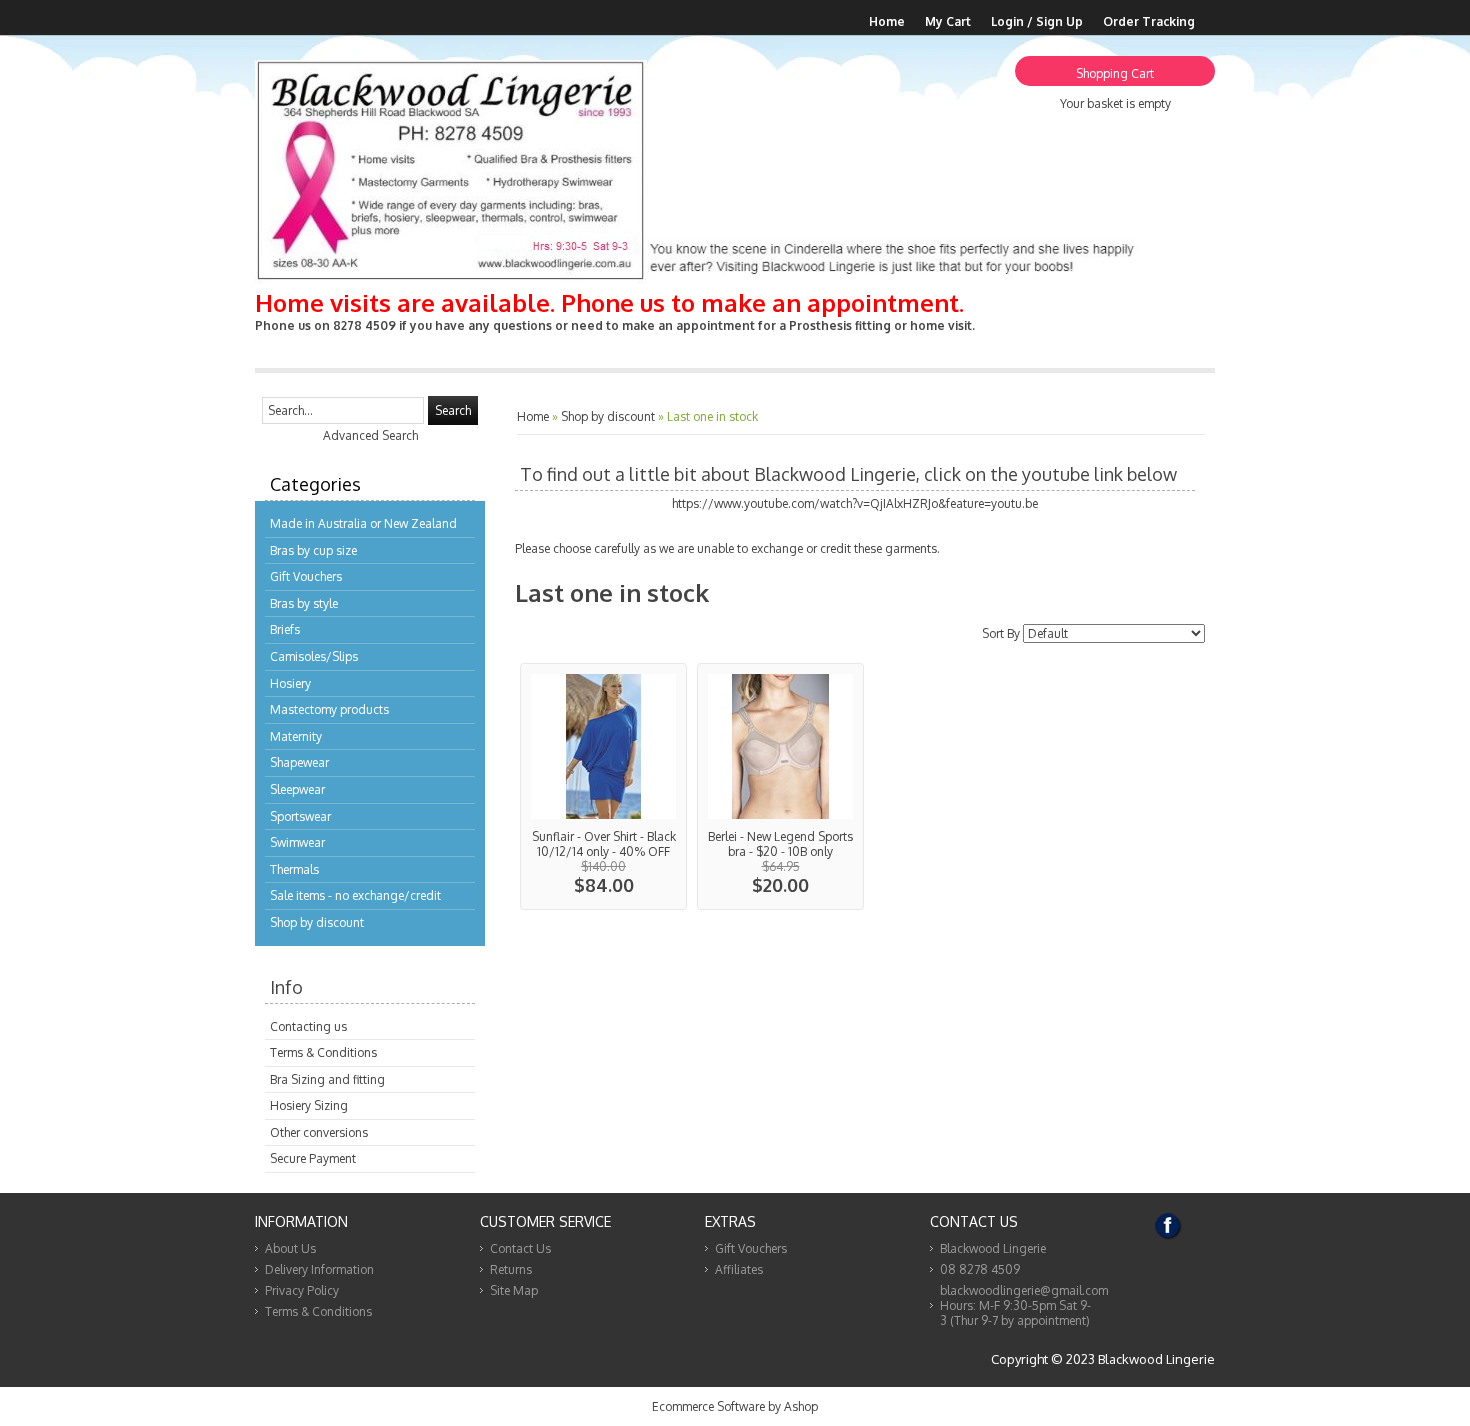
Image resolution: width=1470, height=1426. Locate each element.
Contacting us (308, 1026)
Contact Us (520, 1248)
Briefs (285, 629)
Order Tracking (1149, 21)
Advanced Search (370, 435)
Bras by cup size (313, 550)
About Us (290, 1248)
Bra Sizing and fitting (327, 1079)
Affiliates (739, 1269)
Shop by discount (317, 922)
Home (887, 21)
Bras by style (304, 603)
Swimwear (297, 842)
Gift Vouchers (306, 576)
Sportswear (300, 816)
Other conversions (319, 1132)
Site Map (514, 1290)
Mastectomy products (329, 709)
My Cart (948, 21)
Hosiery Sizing (309, 1105)
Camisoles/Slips (314, 656)
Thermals (294, 869)
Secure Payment (313, 1158)
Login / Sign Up (1037, 21)
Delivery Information (319, 1269)
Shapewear (299, 762)
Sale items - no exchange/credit (355, 895)
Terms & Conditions (323, 1052)
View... (603, 786)
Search (453, 410)
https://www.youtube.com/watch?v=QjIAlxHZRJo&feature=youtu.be (855, 503)
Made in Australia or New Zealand (363, 523)
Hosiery (290, 683)
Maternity (296, 736)
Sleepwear (297, 789)
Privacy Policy (302, 1290)
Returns (511, 1269)
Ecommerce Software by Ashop (735, 1406)
